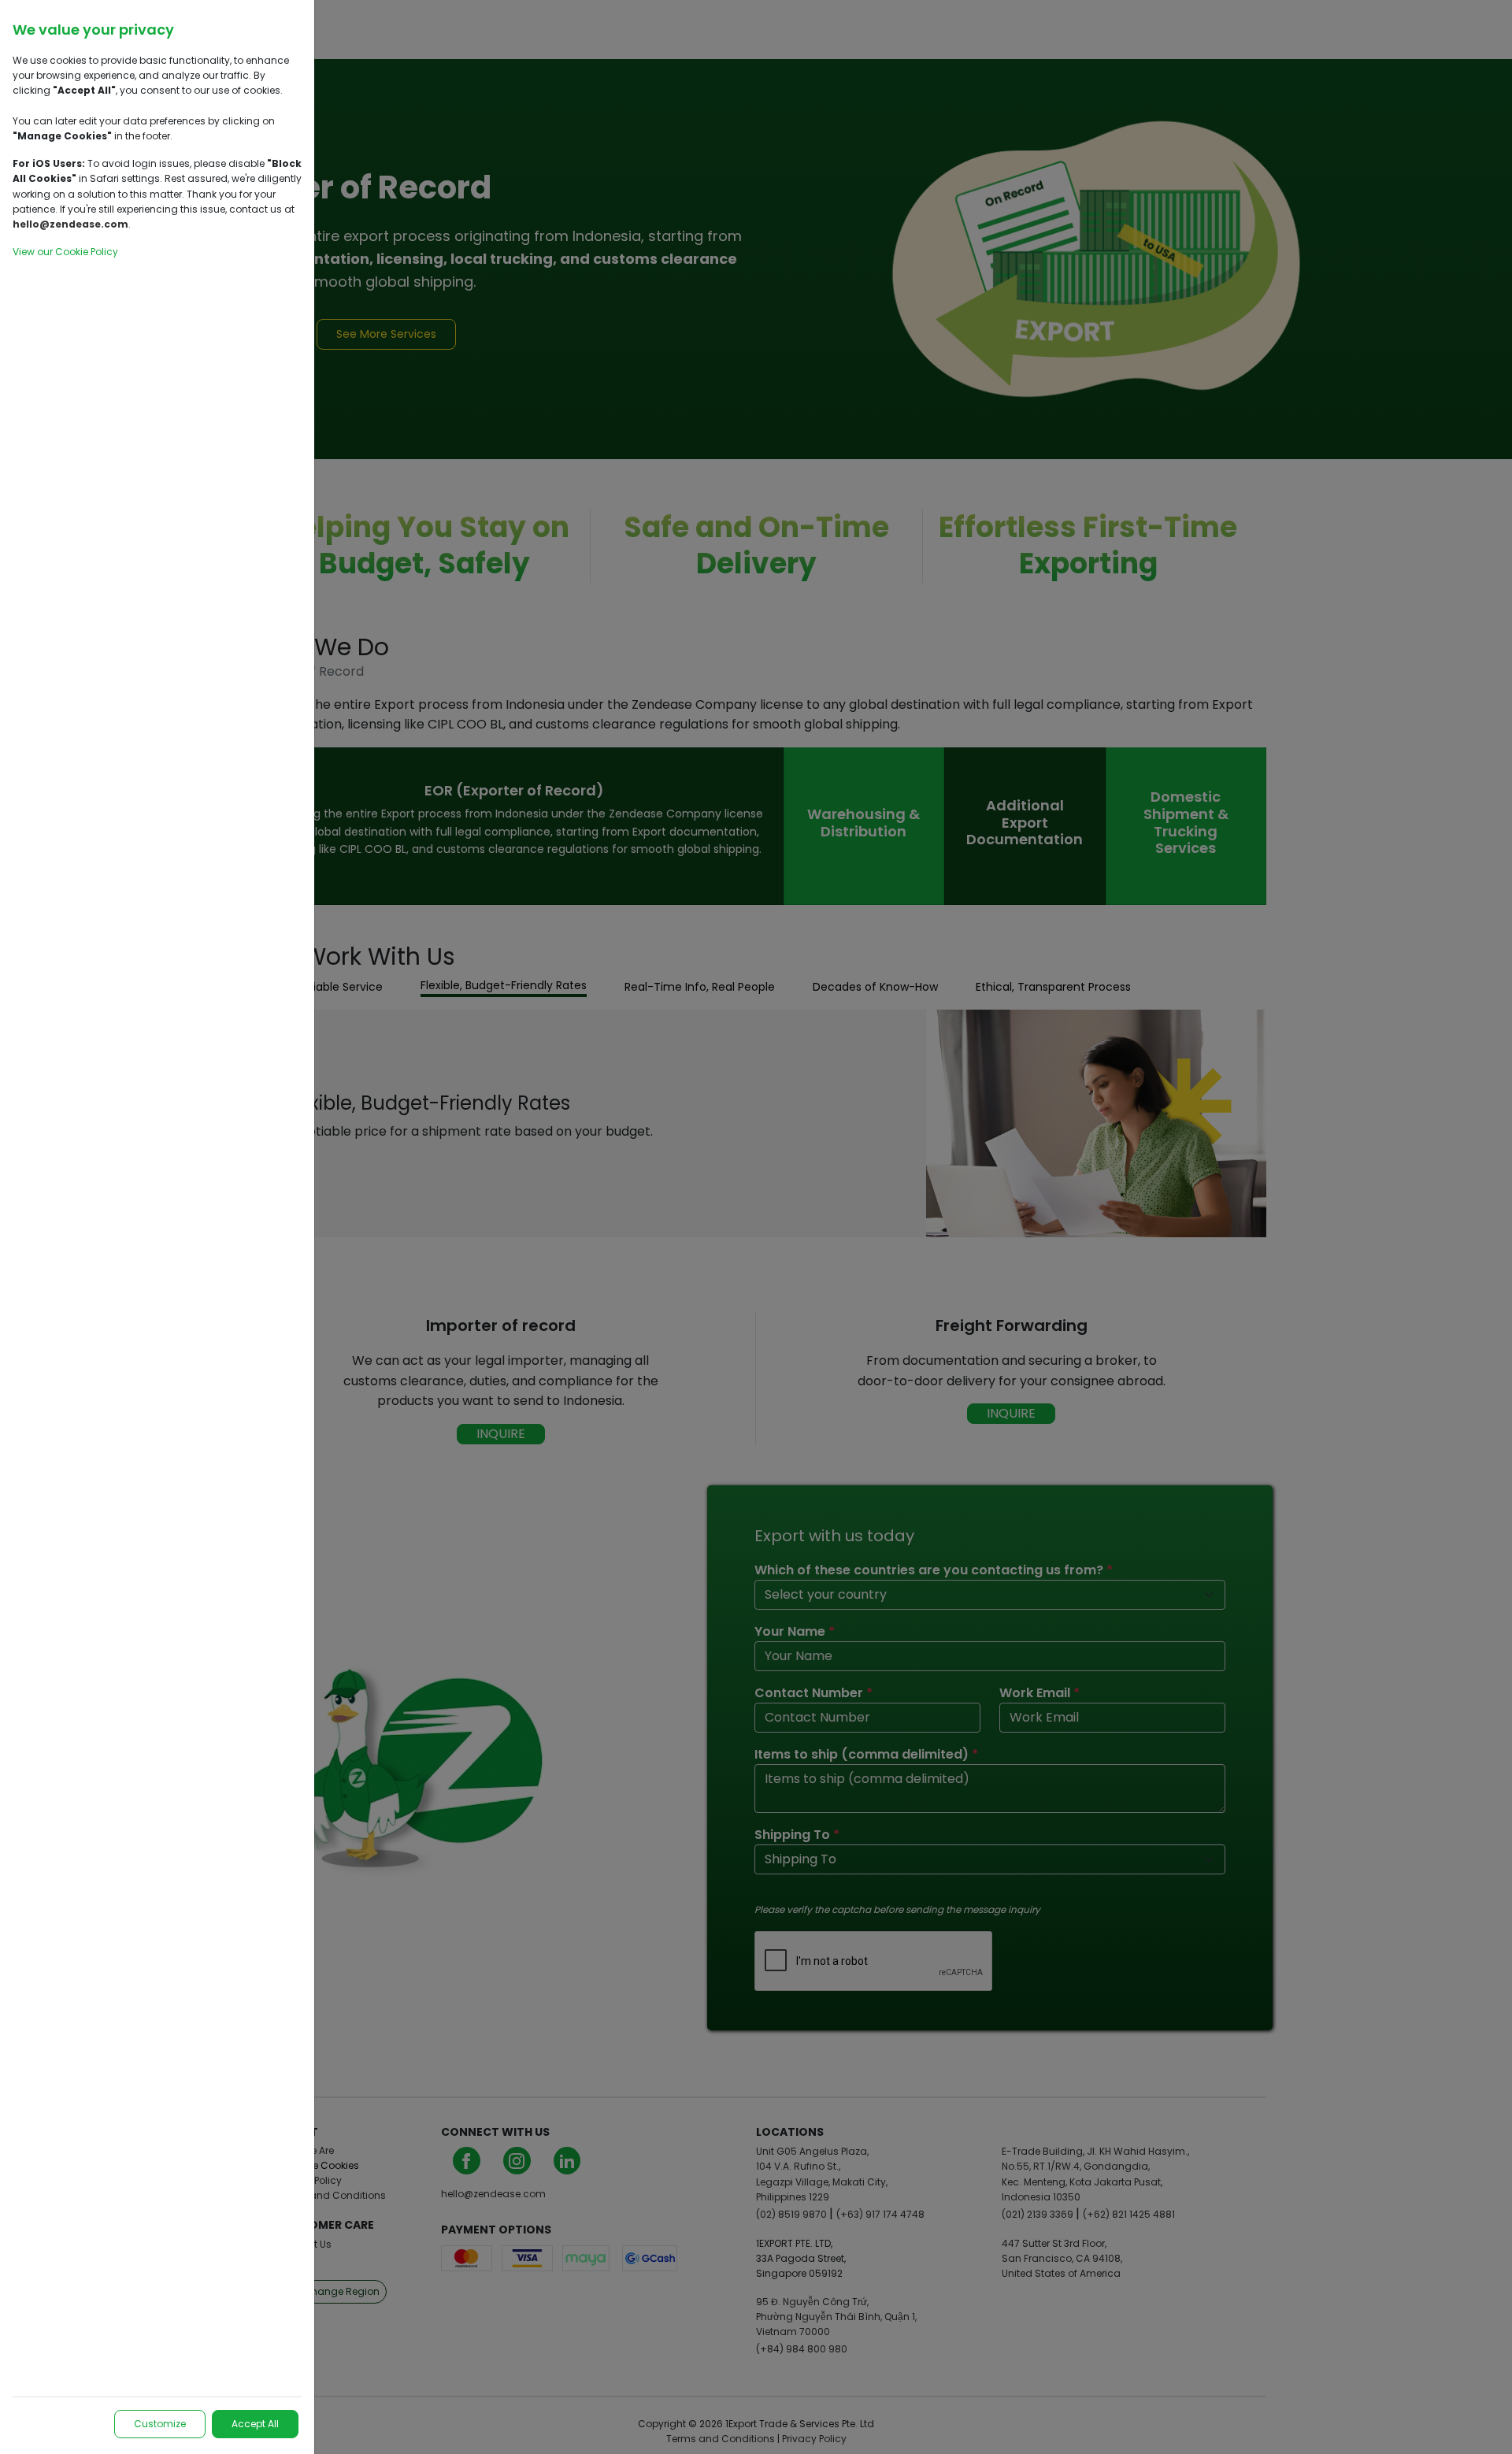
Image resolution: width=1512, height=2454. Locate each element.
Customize (160, 2424)
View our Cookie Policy (65, 252)
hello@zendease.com (70, 224)
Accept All (255, 2424)
